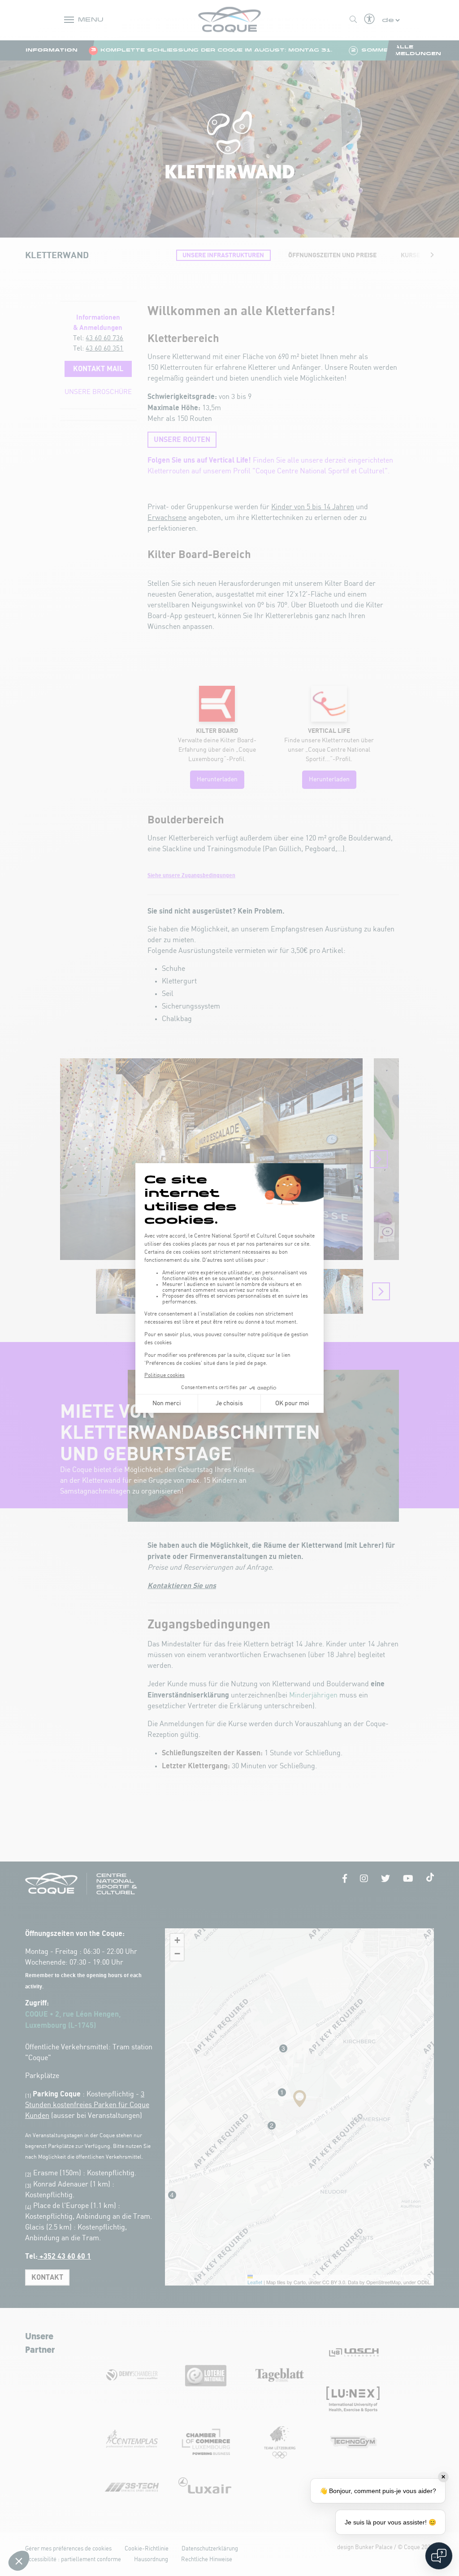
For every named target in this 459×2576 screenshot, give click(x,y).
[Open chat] (439, 2556)
